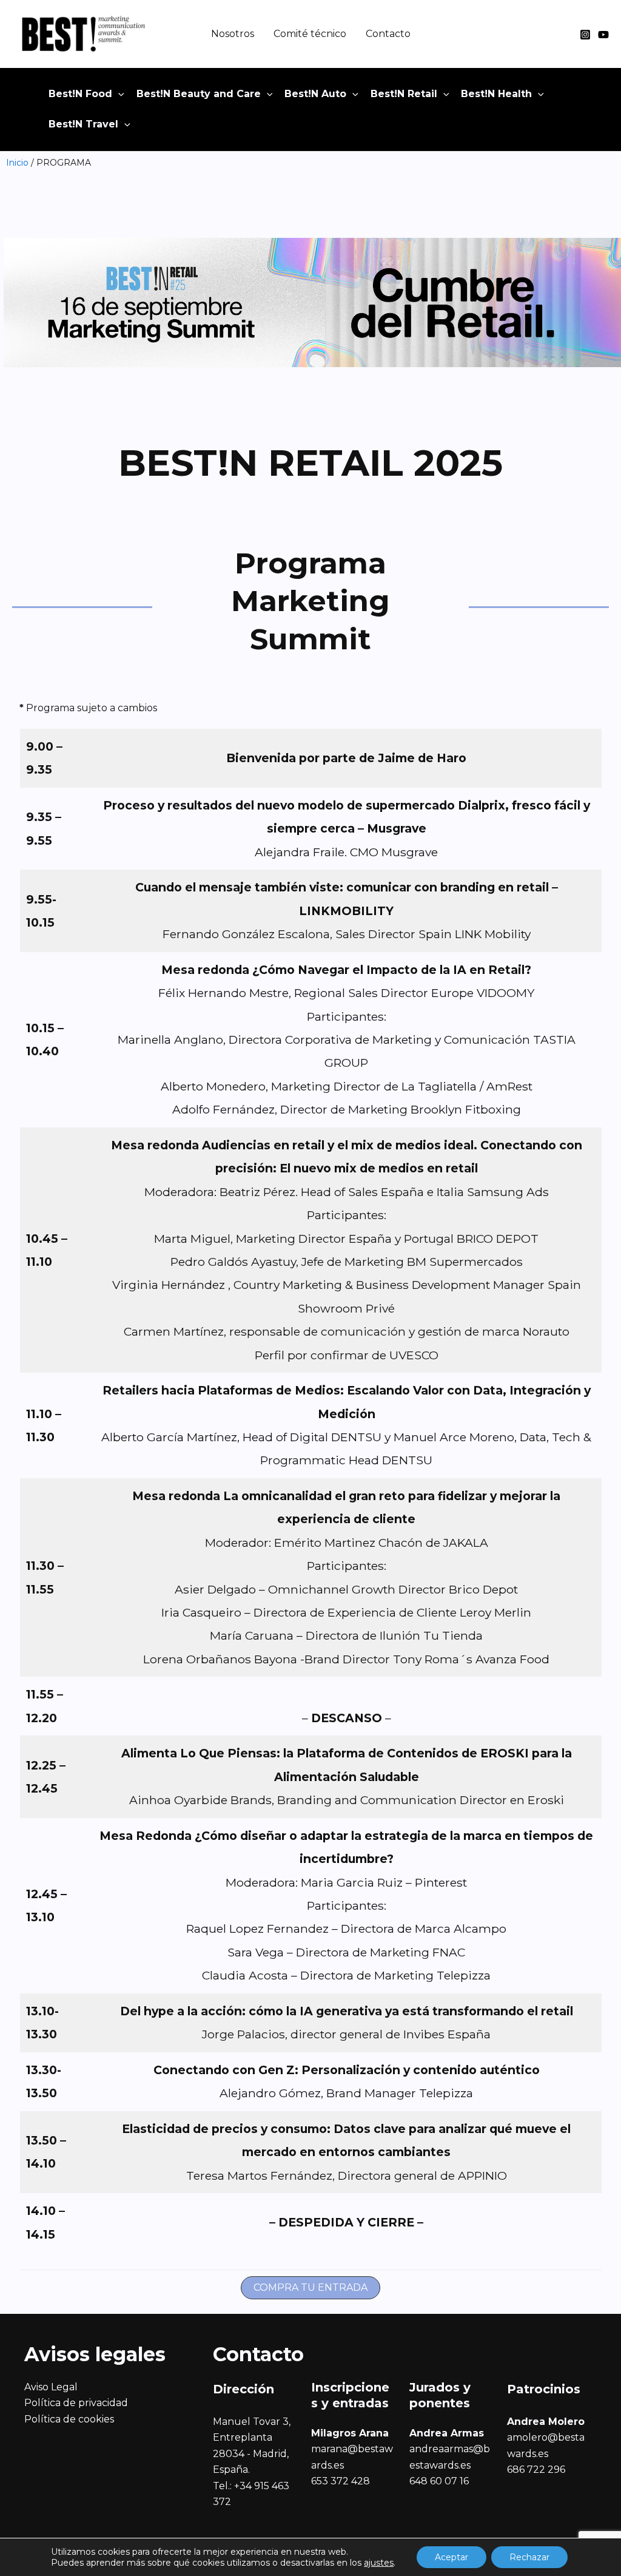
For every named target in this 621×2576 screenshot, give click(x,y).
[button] (118, 94)
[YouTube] (603, 35)
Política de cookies (69, 2419)
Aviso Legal (51, 2387)
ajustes (379, 2563)
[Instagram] (585, 35)
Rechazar (529, 2557)
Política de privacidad (76, 2403)
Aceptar (451, 2557)
